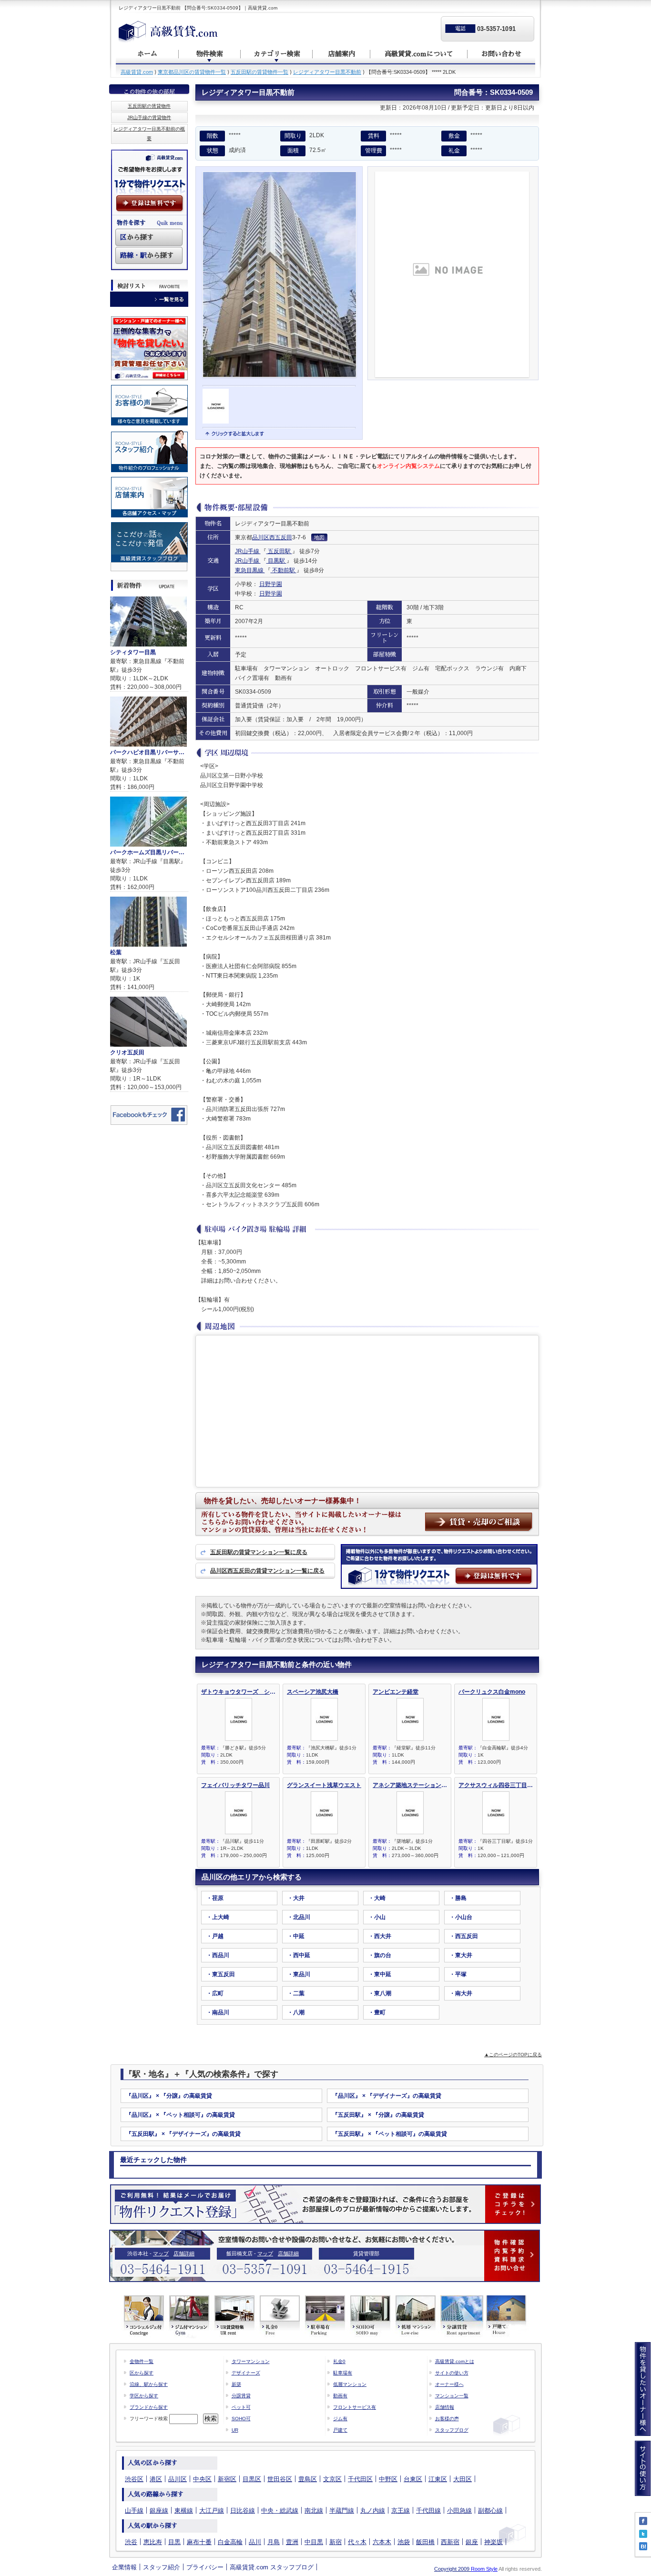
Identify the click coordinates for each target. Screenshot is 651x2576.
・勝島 (458, 1898)
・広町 (215, 1993)
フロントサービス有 (355, 2407)
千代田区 (360, 2479)
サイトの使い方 (452, 2373)
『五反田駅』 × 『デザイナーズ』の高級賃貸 (183, 2134)
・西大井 (380, 1936)
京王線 (401, 2510)
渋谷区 (134, 2479)
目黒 (174, 2542)
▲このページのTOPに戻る (513, 2055)
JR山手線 (248, 551)
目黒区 (252, 2479)
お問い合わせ (501, 54)
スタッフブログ (452, 2430)
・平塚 (458, 1974)
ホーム (147, 54)
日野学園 (271, 584)
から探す (137, 237)
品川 (255, 2542)
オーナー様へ (449, 2384)
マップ (161, 2253)
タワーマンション (251, 2361)
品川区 (261, 537)
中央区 (202, 2479)
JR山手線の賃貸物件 (149, 117)
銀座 (472, 2542)
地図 (319, 537)
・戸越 (215, 1936)
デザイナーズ (246, 2373)
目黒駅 (276, 561)
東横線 (184, 2510)
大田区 (463, 2479)
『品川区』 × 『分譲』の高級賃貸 (169, 2096)
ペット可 (241, 2407)
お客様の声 (447, 2419)
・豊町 (377, 2012)
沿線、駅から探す (149, 2384)
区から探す (142, 2373)
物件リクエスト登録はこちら (325, 2204)
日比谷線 (243, 2510)
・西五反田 (464, 1936)
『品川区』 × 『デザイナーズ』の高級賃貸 (387, 2096)
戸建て (340, 2430)
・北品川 (299, 1917)
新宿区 (227, 2479)
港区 (156, 2479)
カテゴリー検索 (277, 54)
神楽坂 (493, 2542)
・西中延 (299, 1955)
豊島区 (308, 2479)
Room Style (484, 2569)
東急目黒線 (250, 570)
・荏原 (215, 1898)
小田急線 (459, 2510)
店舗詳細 (184, 2253)
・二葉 (296, 1993)
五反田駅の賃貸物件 (149, 106)
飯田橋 (425, 2542)
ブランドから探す (149, 2407)
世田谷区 (280, 2479)
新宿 (336, 2542)
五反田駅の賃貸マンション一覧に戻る (259, 1552)
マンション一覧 (452, 2396)
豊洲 (292, 2542)
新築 (236, 2384)
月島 (274, 2542)
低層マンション (350, 2384)
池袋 (404, 2542)
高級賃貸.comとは (455, 2361)
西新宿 (450, 2542)
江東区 (438, 2479)
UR (235, 2430)
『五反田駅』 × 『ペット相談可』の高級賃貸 (390, 2134)
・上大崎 (218, 1917)
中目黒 (314, 2542)
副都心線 (490, 2510)
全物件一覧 (142, 2361)
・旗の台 (380, 1955)
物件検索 (210, 54)
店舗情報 (445, 2407)
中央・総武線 (280, 2510)
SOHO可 (241, 2419)
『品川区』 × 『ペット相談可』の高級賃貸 (180, 2115)
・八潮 (296, 2012)
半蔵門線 (342, 2510)
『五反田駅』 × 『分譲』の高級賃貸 (378, 2115)
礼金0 (339, 2361)
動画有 (340, 2396)
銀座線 (159, 2510)
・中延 (296, 1936)
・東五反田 (221, 1974)
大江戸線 (212, 2510)
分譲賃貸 (241, 2396)
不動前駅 (284, 570)
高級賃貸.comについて (419, 54)
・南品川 (218, 2012)
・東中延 (380, 1974)
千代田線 (428, 2510)
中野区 (388, 2479)
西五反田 (281, 537)
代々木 (357, 2542)
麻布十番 (199, 2542)
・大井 (296, 1898)
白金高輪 (230, 2542)
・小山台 (461, 1917)
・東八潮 (380, 1993)
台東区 (413, 2479)
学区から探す (144, 2396)
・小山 (377, 1917)
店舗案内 (342, 54)
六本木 (382, 2542)
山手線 (134, 2510)
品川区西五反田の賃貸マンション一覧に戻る (267, 1571)
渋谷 (131, 2542)
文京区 (332, 2479)
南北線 (314, 2510)
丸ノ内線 (373, 2510)
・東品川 (299, 1974)
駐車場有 (343, 2373)
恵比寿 (153, 2542)
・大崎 (377, 1898)
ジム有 (340, 2419)
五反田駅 (279, 551)
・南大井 (461, 1993)
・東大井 (461, 1955)
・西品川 (218, 1955)
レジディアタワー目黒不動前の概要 (149, 134)
